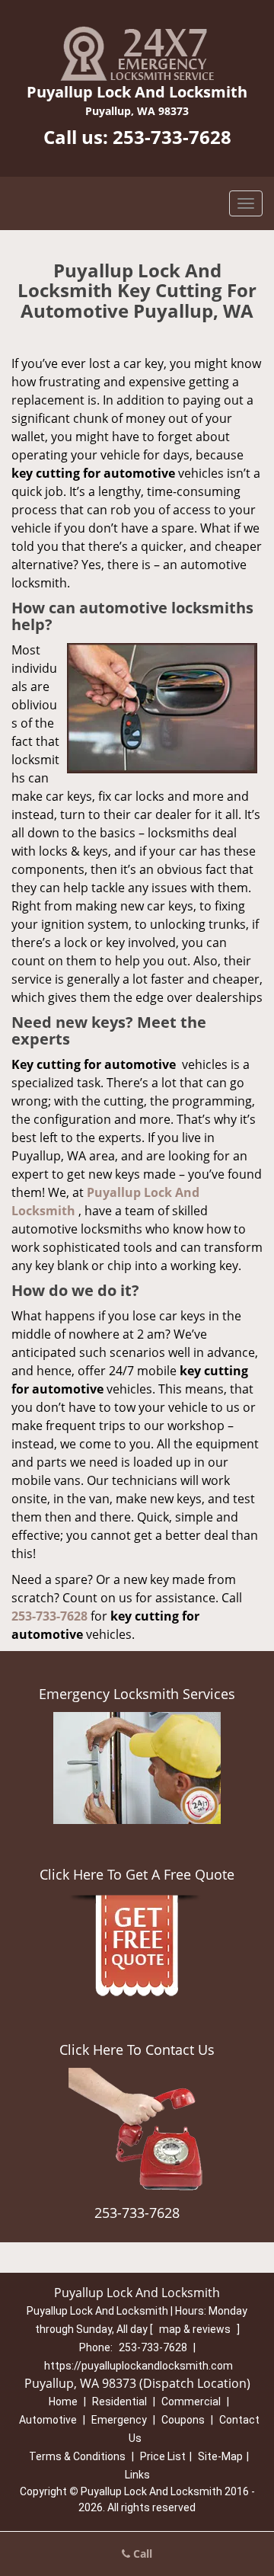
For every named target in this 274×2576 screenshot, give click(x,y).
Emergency (119, 2420)
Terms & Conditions (77, 2456)
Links (137, 2475)
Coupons (183, 2420)
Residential (119, 2402)
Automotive (48, 2420)
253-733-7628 (172, 137)
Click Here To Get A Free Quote (137, 1874)
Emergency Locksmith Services (137, 1694)
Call (141, 2554)
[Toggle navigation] (246, 203)
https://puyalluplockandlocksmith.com (139, 2366)
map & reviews (196, 2329)
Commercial (191, 2402)
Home (63, 2402)
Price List (163, 2456)
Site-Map (220, 2456)
